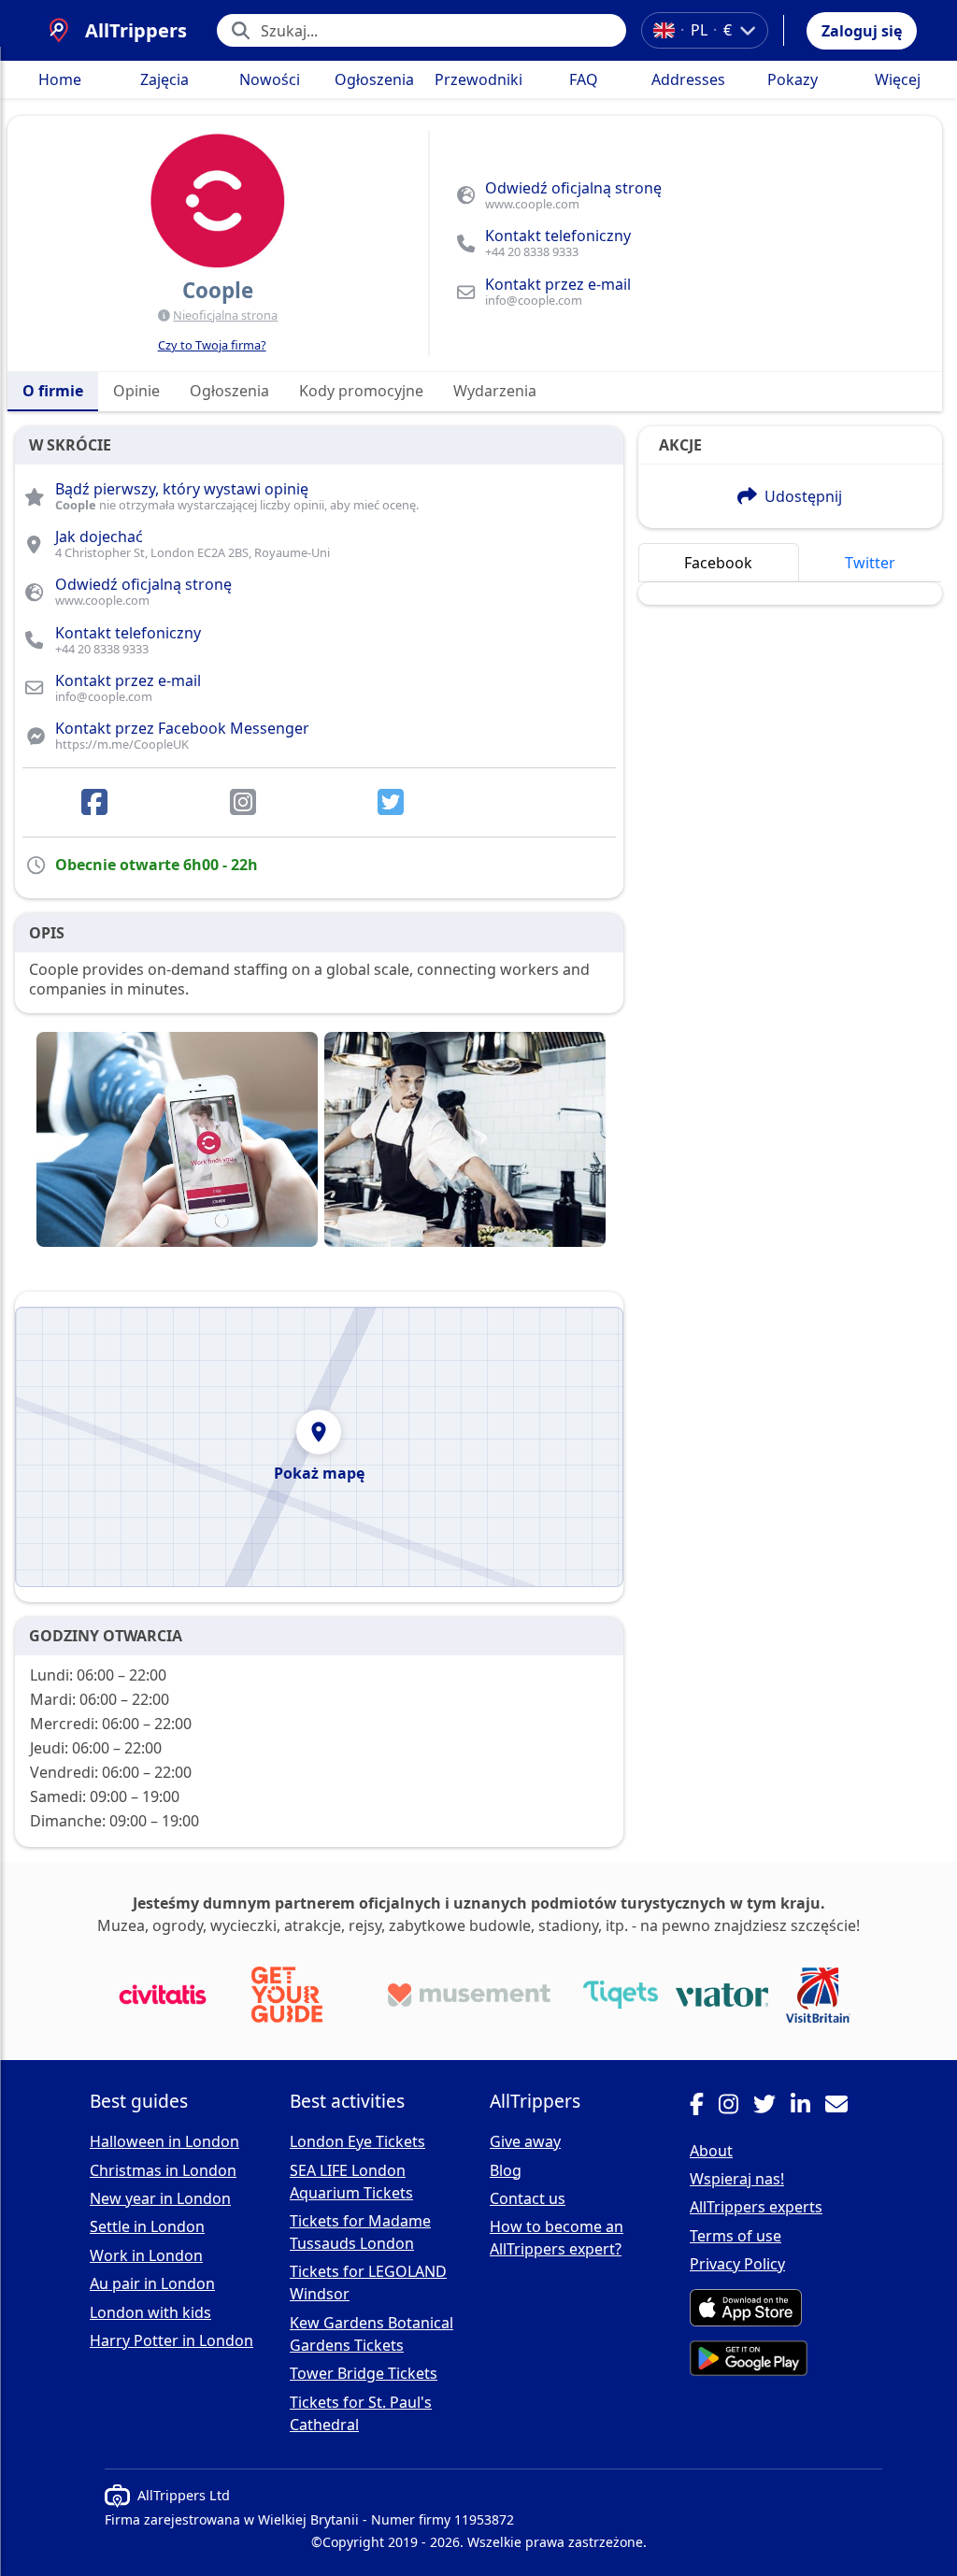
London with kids (150, 2312)
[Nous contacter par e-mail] (844, 2107)
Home (60, 79)
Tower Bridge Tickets (364, 2373)
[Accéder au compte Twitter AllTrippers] (772, 2107)
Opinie (136, 391)
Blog (506, 2170)
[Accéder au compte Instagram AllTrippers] (736, 2107)
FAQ (584, 79)
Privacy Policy (737, 2264)
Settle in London (147, 2226)
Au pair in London (152, 2283)
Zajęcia (164, 79)
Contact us (528, 2198)
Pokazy (793, 79)
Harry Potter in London (171, 2340)
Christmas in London (163, 2170)
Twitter (870, 563)
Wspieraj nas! (737, 2179)
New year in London (160, 2198)
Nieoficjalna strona (225, 315)
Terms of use (736, 2236)
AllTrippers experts (756, 2207)
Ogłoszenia (374, 79)
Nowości (270, 79)
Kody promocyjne (361, 391)
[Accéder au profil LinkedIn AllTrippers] (808, 2107)
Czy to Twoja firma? (212, 345)
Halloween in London (164, 2141)
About (711, 2151)
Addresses (688, 79)
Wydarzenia (495, 391)
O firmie (53, 391)
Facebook (718, 563)
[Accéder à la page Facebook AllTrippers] (704, 2107)
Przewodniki (478, 79)
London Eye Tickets (357, 2141)
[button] (862, 31)
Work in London (146, 2255)
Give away (525, 2141)
